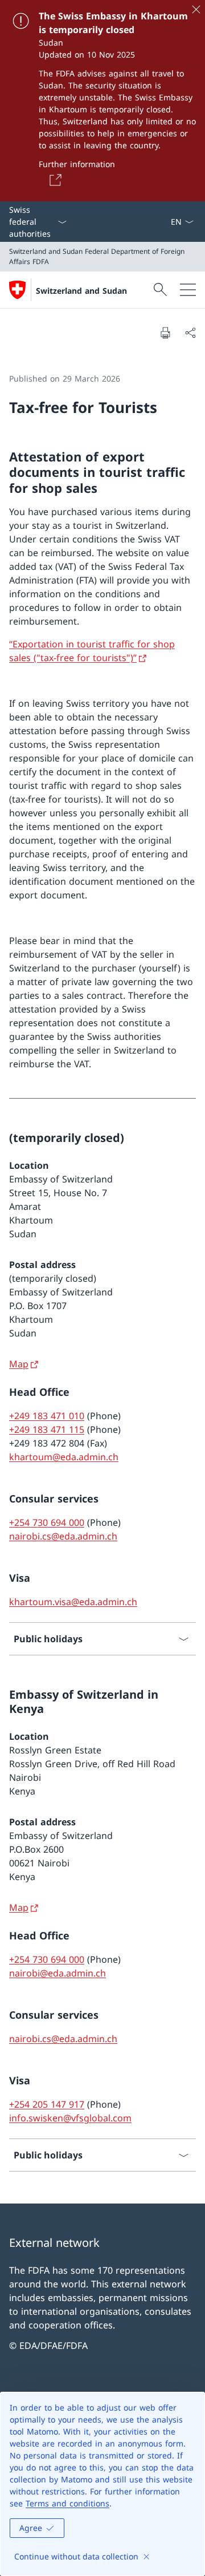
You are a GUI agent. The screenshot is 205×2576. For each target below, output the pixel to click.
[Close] (196, 9)
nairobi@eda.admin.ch (58, 1973)
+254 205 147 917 (47, 2104)
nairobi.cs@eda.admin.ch (63, 1536)
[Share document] (190, 333)
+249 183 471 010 (47, 1416)
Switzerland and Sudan (81, 291)
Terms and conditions (67, 2503)
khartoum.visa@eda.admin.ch (73, 1602)
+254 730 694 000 (47, 1522)
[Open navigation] (188, 290)
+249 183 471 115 (47, 1429)
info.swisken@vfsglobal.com (70, 2118)
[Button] (54, 180)
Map (19, 1364)
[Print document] (165, 333)
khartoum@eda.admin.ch (64, 1457)
